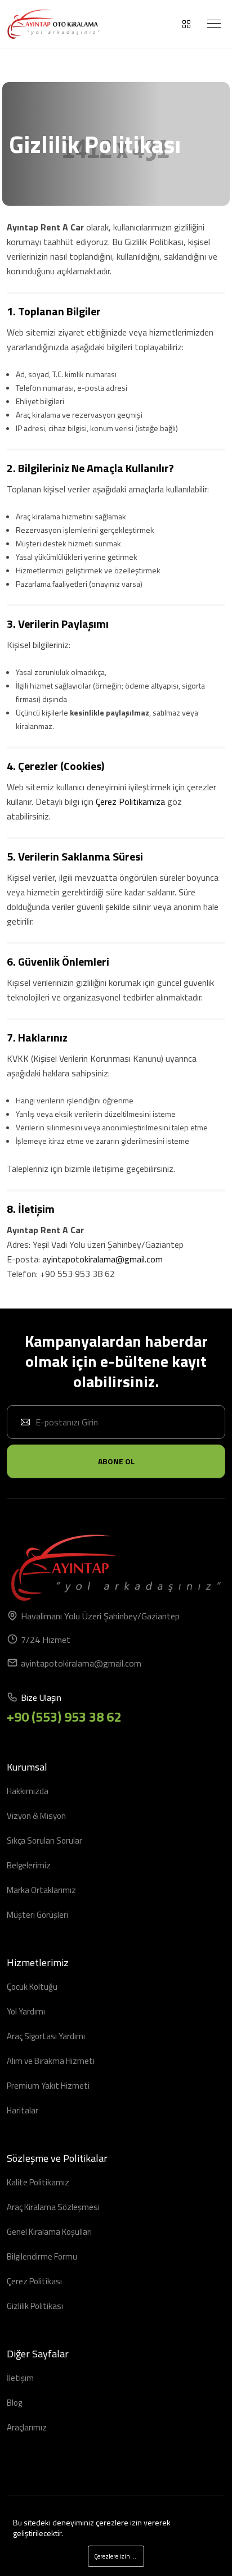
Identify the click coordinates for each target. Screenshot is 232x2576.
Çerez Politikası (34, 2281)
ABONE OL (116, 1461)
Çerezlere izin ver (117, 2556)
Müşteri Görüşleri (37, 1915)
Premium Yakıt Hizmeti (48, 2086)
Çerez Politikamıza (130, 802)
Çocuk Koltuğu (32, 1987)
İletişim (20, 2378)
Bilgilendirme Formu (42, 2256)
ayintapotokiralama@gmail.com (81, 1663)
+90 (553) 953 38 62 (64, 1717)
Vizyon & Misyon (36, 1816)
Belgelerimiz (29, 1865)
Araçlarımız (27, 2427)
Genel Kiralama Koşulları (49, 2232)
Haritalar (23, 2110)
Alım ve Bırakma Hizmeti (51, 2061)
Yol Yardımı (26, 2011)
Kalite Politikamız (38, 2182)
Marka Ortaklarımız (41, 1890)
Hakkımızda (28, 1791)
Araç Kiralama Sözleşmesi (53, 2207)
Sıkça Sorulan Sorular (44, 1841)
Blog (14, 2403)
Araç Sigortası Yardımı (46, 2036)
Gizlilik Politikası (35, 2306)
